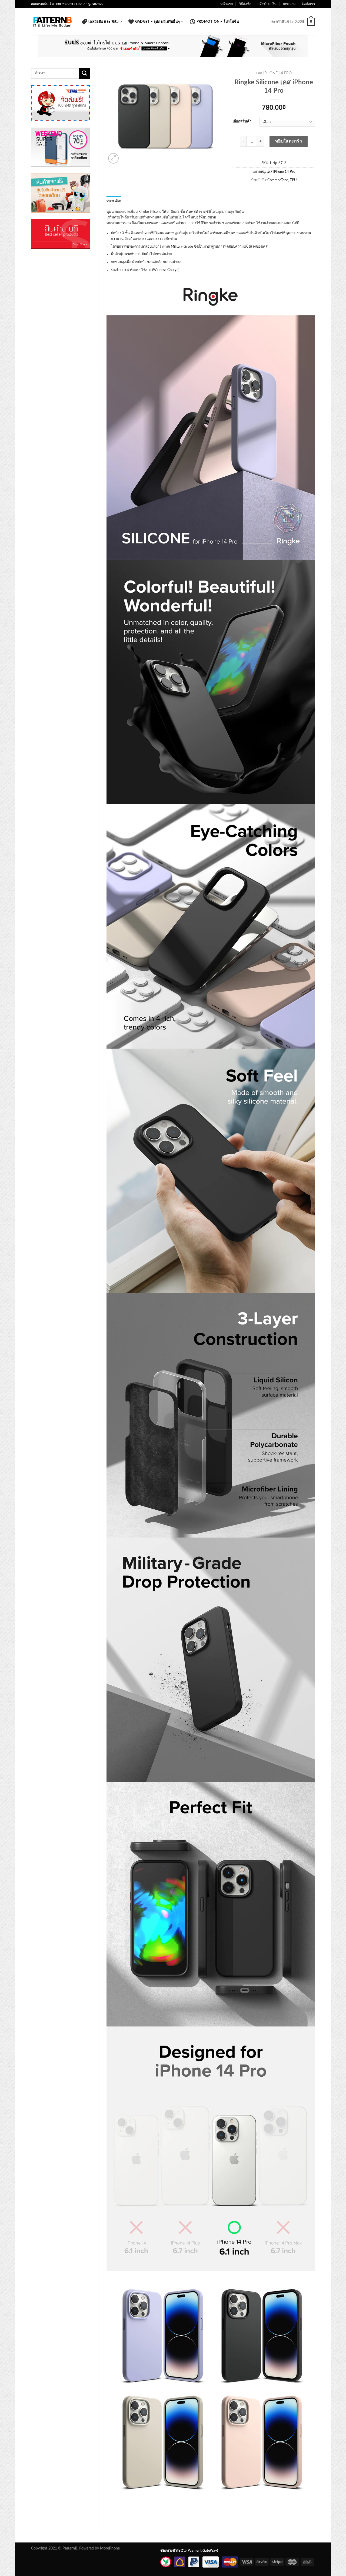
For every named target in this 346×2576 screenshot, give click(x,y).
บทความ (289, 4)
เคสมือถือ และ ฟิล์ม (103, 22)
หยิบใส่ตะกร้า (289, 141)
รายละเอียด (114, 201)
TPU (293, 180)
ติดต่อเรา (308, 4)
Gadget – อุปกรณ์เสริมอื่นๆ (157, 22)
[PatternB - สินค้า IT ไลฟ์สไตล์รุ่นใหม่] (52, 22)
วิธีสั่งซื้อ (245, 4)
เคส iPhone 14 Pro (274, 73)
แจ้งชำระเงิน (267, 4)
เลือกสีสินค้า (242, 122)
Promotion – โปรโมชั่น (218, 22)
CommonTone (278, 180)
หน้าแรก (227, 4)
